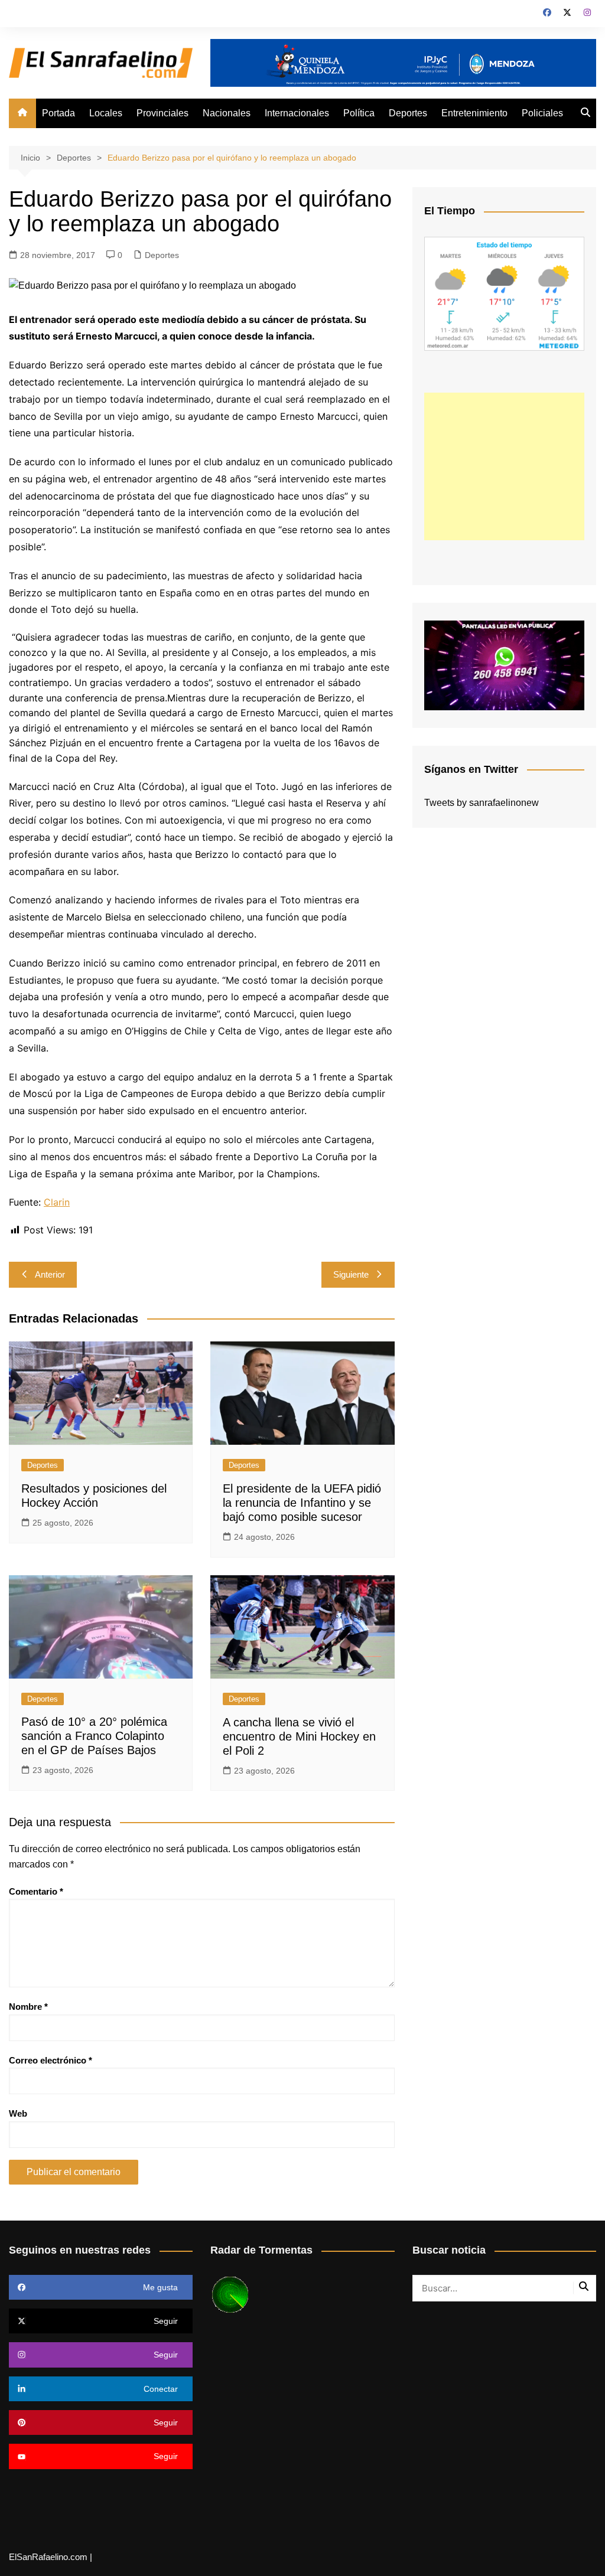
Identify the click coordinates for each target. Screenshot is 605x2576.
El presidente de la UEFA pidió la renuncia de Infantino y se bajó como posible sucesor (302, 1503)
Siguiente (351, 1274)
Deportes (408, 113)
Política (359, 113)
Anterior (50, 1274)
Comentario (36, 1891)
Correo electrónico (51, 2060)
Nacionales (227, 113)
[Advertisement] (504, 466)
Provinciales (162, 113)
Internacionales (297, 113)
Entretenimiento (474, 113)
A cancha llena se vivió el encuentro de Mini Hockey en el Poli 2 (299, 1736)
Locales (106, 113)
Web (18, 2113)
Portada (58, 113)
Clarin (57, 1202)
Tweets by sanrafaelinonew (482, 803)
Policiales (542, 113)
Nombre (28, 2007)
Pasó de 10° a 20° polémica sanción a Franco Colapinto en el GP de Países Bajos (94, 1736)
